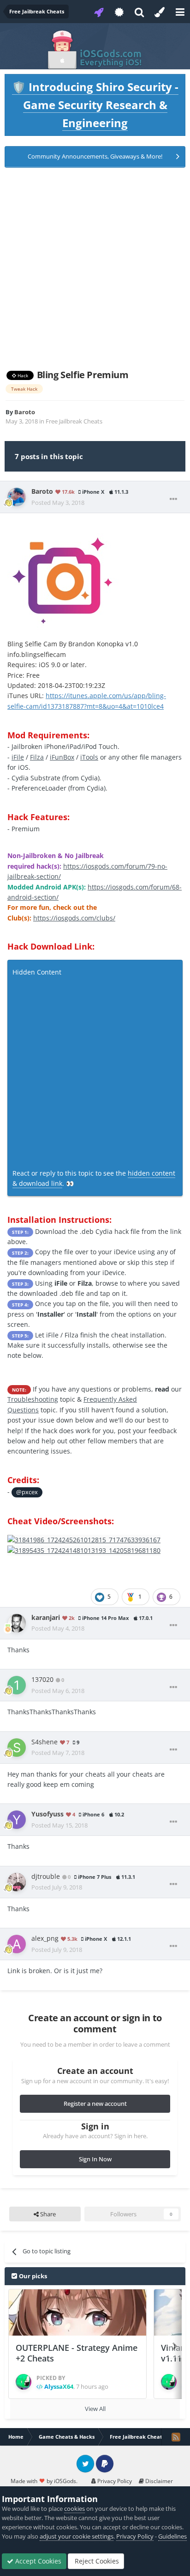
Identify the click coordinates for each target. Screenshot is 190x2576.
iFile (18, 757)
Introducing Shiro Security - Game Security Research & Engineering (95, 105)
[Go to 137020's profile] (17, 1685)
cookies (74, 2509)
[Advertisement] (95, 269)
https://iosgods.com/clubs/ (74, 918)
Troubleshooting (33, 1399)
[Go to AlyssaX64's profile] (24, 2382)
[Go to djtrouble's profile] (17, 1882)
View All (95, 2409)
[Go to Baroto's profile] (17, 497)
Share (47, 2214)
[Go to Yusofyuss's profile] (17, 1820)
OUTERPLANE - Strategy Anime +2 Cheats (77, 2353)
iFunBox (62, 757)
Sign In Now (95, 2159)
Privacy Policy (114, 2481)
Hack (22, 375)
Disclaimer (158, 2481)
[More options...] (173, 499)
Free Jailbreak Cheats (74, 421)
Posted (58, 503)
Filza (37, 757)
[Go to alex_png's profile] (17, 1944)
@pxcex (27, 1492)
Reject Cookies (96, 2561)
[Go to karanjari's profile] (17, 1623)
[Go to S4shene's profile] (17, 1748)
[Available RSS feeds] (176, 2437)
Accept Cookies (37, 2561)
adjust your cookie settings (77, 2536)
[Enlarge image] (64, 575)
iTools (89, 757)
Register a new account (95, 2104)
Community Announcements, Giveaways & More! (95, 156)
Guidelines (172, 2536)
